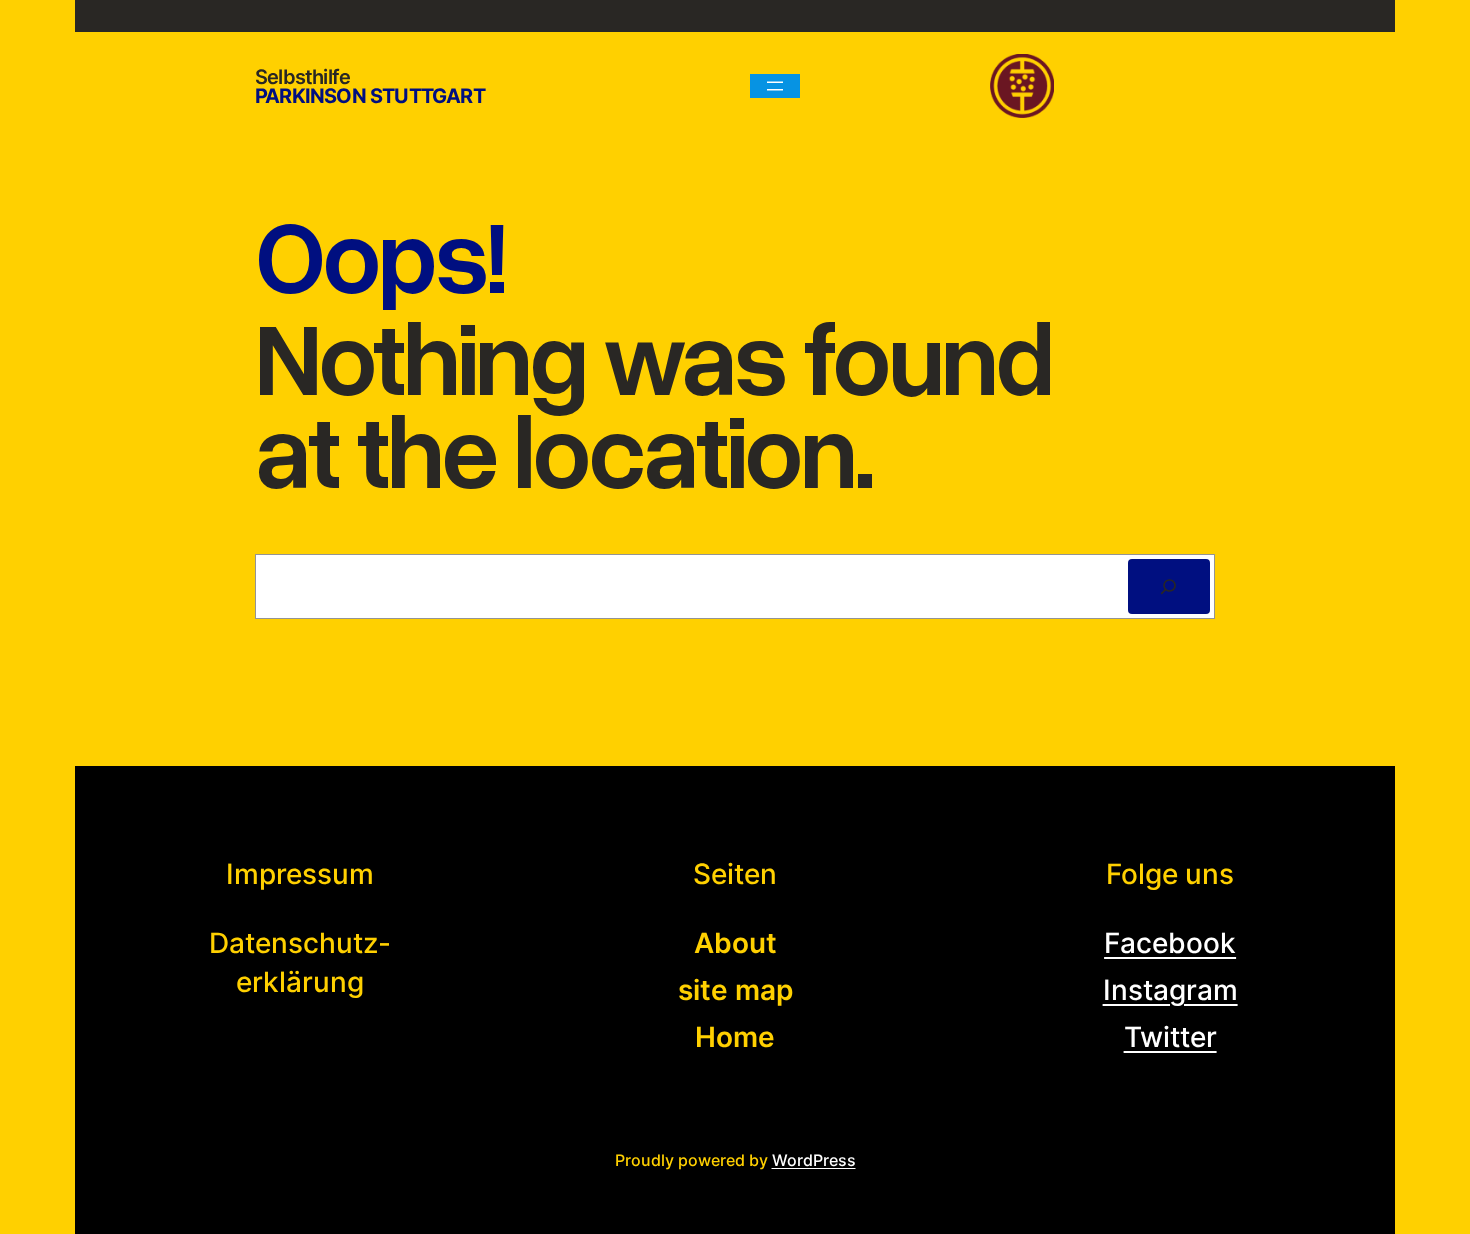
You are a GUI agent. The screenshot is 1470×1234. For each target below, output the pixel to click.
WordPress (814, 1160)
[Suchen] (1169, 587)
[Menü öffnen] (775, 86)
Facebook (1170, 943)
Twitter (1170, 1037)
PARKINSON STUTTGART (370, 96)
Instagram (1170, 990)
